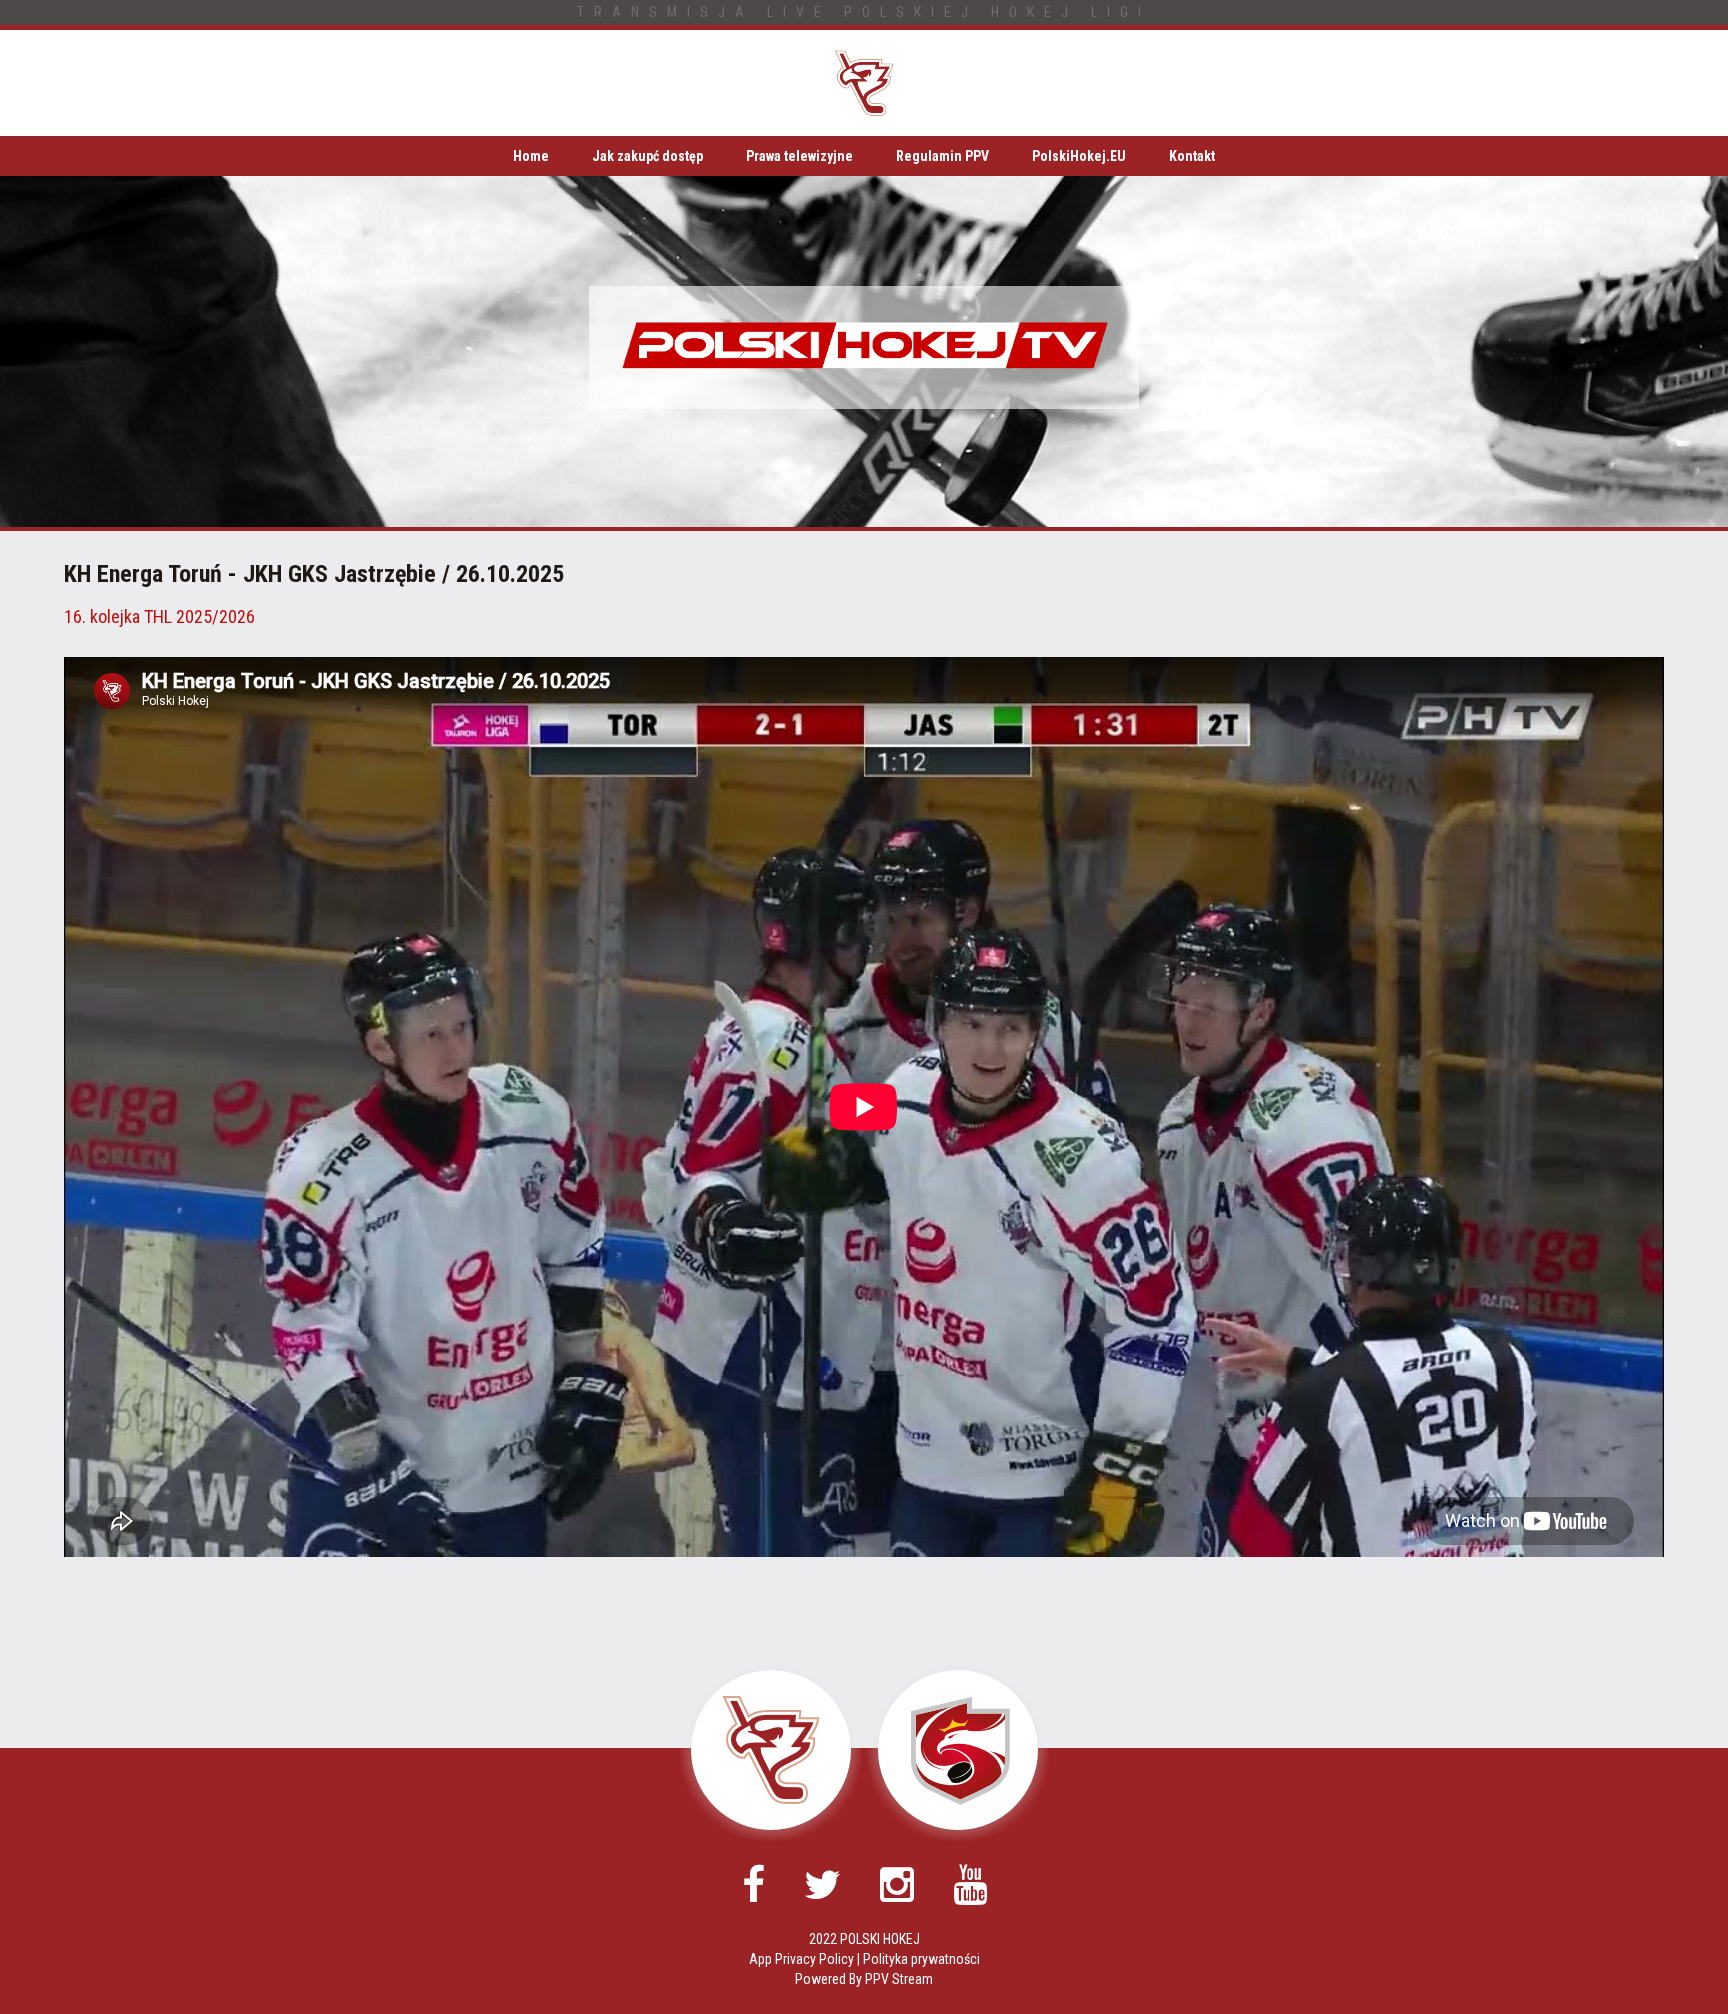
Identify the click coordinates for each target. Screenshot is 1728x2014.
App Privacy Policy (801, 1959)
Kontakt (1192, 156)
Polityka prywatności (921, 1959)
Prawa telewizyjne (799, 156)
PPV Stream (899, 1979)
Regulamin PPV (942, 156)
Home (531, 156)
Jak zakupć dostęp (647, 156)
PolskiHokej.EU (1079, 156)
